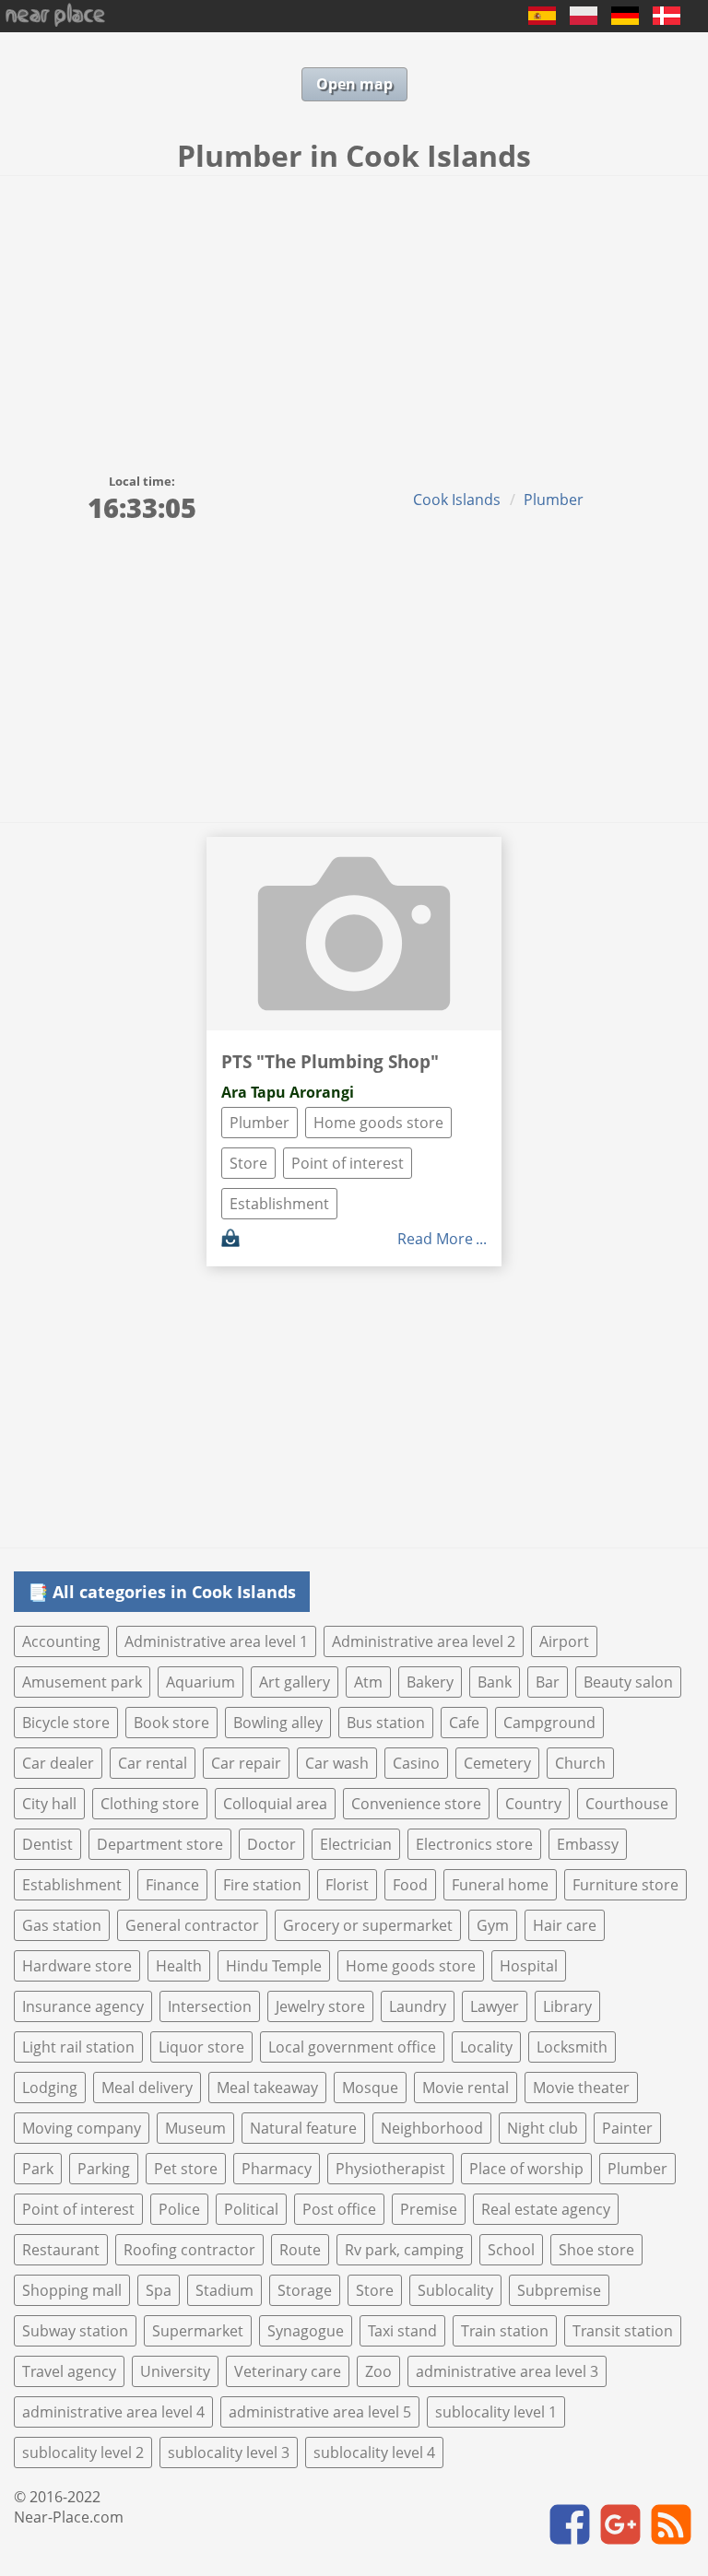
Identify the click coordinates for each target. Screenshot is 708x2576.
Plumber (554, 500)
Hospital (529, 1966)
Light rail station (78, 2047)
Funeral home (500, 1885)
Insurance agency (83, 2006)
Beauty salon (628, 1682)
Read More (435, 1239)
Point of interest (348, 1163)
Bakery (430, 1682)
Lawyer (495, 2006)
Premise (429, 2209)
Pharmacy (277, 2169)
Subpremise (559, 2290)
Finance (172, 1885)
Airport (564, 1641)
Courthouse (627, 1804)
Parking (104, 2169)
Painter (627, 2128)
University (175, 2371)
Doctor (271, 1844)
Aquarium (201, 1682)
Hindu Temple (274, 1966)
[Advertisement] (354, 314)
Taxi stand (402, 2331)
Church (580, 1763)
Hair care (565, 1925)
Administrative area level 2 (424, 1641)
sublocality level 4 (374, 2452)
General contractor (192, 1925)
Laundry (418, 2006)
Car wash (337, 1763)
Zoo (378, 2371)
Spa (159, 2290)
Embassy (588, 1844)
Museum (195, 2128)
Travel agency (69, 2371)
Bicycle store (66, 1723)
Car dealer (58, 1763)
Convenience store (416, 1804)
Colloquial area (275, 1804)
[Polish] (584, 19)
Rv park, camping (404, 2250)
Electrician (356, 1844)
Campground (549, 1723)
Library (567, 2006)
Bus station (386, 1723)
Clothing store (150, 1804)
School (511, 2250)
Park (38, 2169)
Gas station (62, 1925)
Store (248, 1163)
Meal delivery (147, 2088)
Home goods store (378, 1123)
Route (300, 2250)
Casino (416, 1763)
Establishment (279, 1204)
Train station (505, 2331)
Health (179, 1966)
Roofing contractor (189, 2250)
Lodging (50, 2088)
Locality (486, 2047)
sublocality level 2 (83, 2452)
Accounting (61, 1641)
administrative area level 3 (507, 2371)
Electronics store (474, 1844)
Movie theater (581, 2088)
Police (179, 2209)
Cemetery (497, 1763)
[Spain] (542, 19)
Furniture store (625, 1885)
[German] (625, 19)
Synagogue (306, 2331)
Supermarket (198, 2331)
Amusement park (82, 1682)
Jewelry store (320, 2006)
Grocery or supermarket (368, 1925)
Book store (171, 1723)
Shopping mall (72, 2290)
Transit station (623, 2331)
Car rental (153, 1763)
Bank (495, 1682)
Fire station (262, 1885)
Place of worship (526, 2169)
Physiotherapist (390, 2169)
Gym (493, 1925)
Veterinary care (288, 2371)
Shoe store (596, 2250)
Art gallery (295, 1682)
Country (533, 1804)
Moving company (82, 2128)
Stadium (224, 2290)
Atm (368, 1682)
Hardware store (77, 1966)
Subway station (75, 2331)
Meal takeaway (267, 2088)
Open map (354, 84)
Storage (305, 2290)
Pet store (186, 2169)
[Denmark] (667, 19)
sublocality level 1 (496, 2412)
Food (410, 1885)
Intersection (210, 2006)
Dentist (47, 1844)
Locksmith (572, 2047)
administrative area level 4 (113, 2412)
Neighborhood (432, 2128)
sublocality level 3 (229, 2452)
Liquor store (201, 2047)
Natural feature (303, 2128)
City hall (49, 1804)
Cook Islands (457, 500)
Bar (548, 1682)
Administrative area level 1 (216, 1641)
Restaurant (61, 2250)
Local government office (352, 2047)
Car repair (246, 1763)
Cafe (464, 1723)
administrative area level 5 (320, 2412)
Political (251, 2209)
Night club (543, 2128)
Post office (339, 2209)
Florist (347, 1885)
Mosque (370, 2088)
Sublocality (455, 2290)
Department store (160, 1844)
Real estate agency (546, 2209)
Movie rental (466, 2088)
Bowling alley (278, 1723)
